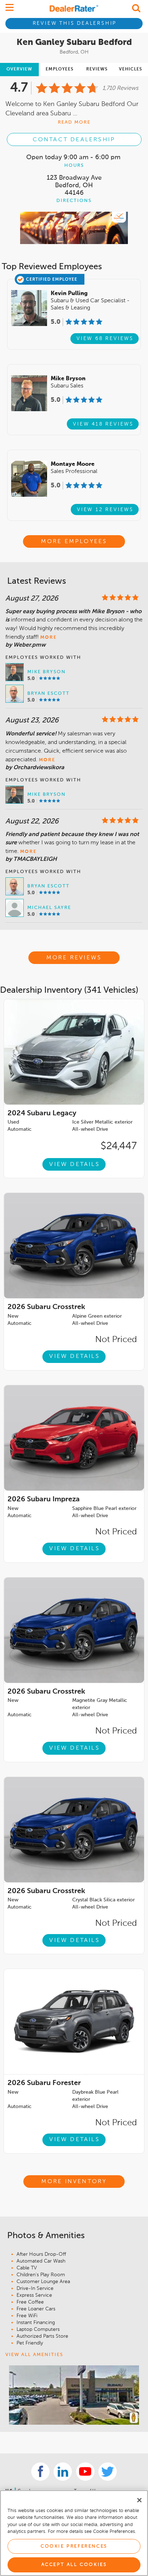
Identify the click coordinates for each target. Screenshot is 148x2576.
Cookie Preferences (74, 2546)
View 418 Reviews (103, 424)
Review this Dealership (75, 23)
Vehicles (131, 69)
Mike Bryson (47, 672)
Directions (74, 201)
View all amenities (34, 2355)
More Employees (74, 542)
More (48, 637)
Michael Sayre (49, 908)
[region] (74, 2533)
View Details (74, 1165)
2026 (46, 1307)
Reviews (97, 69)
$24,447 (119, 1146)
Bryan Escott (48, 694)
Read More (74, 122)
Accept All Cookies (74, 2565)
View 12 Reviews (105, 510)
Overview (19, 69)
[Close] (139, 2500)
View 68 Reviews (105, 339)
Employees (60, 69)
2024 (42, 1113)
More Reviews (74, 958)
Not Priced (116, 1340)
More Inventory (74, 2182)
